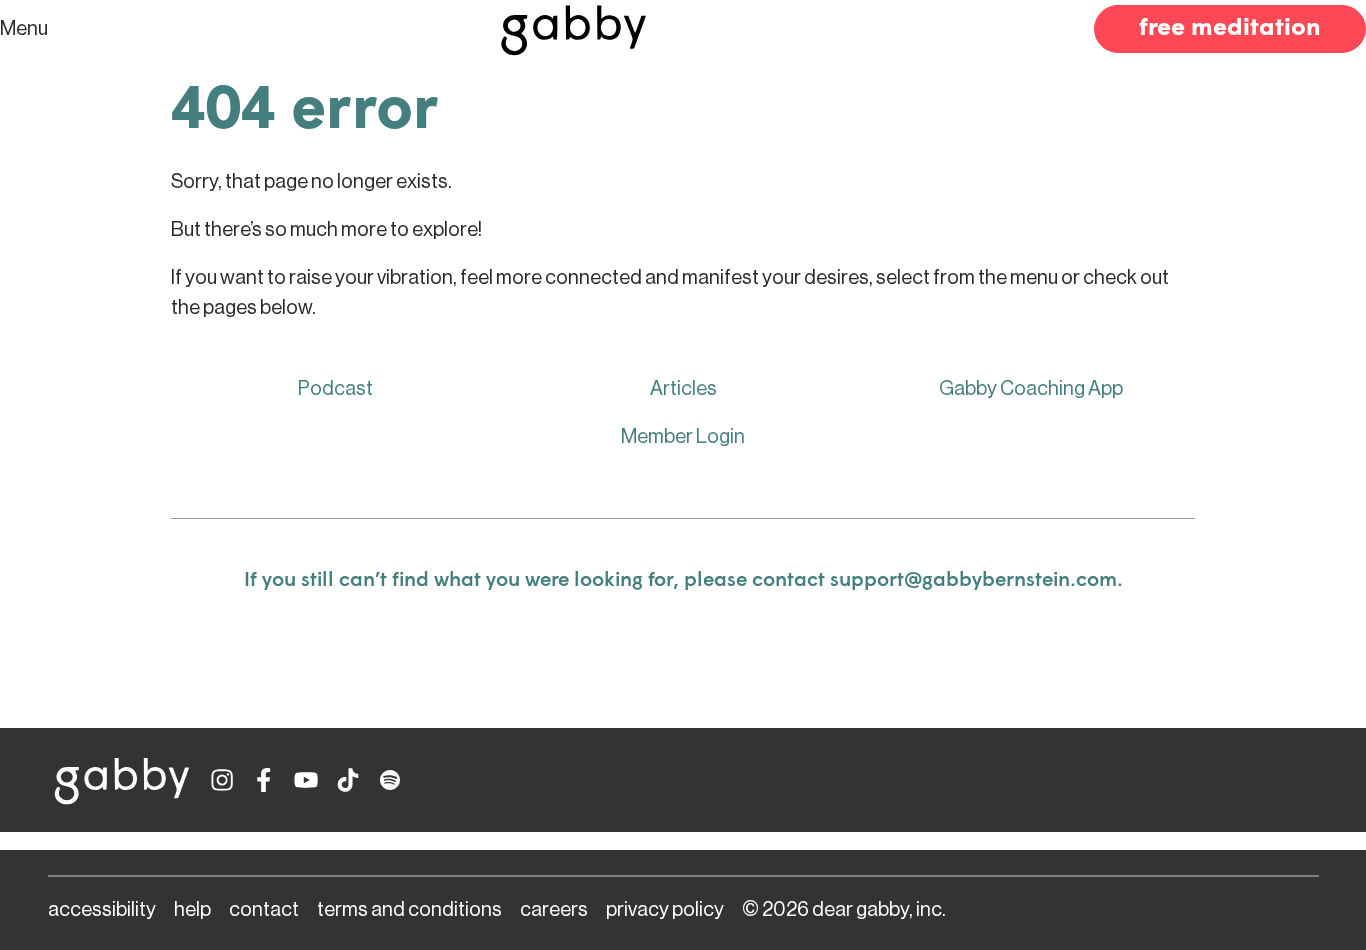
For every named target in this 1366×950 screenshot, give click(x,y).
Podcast (335, 389)
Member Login (683, 437)
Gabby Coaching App (1031, 389)
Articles (683, 389)
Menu (24, 29)
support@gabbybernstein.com (973, 581)
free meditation (1230, 29)
